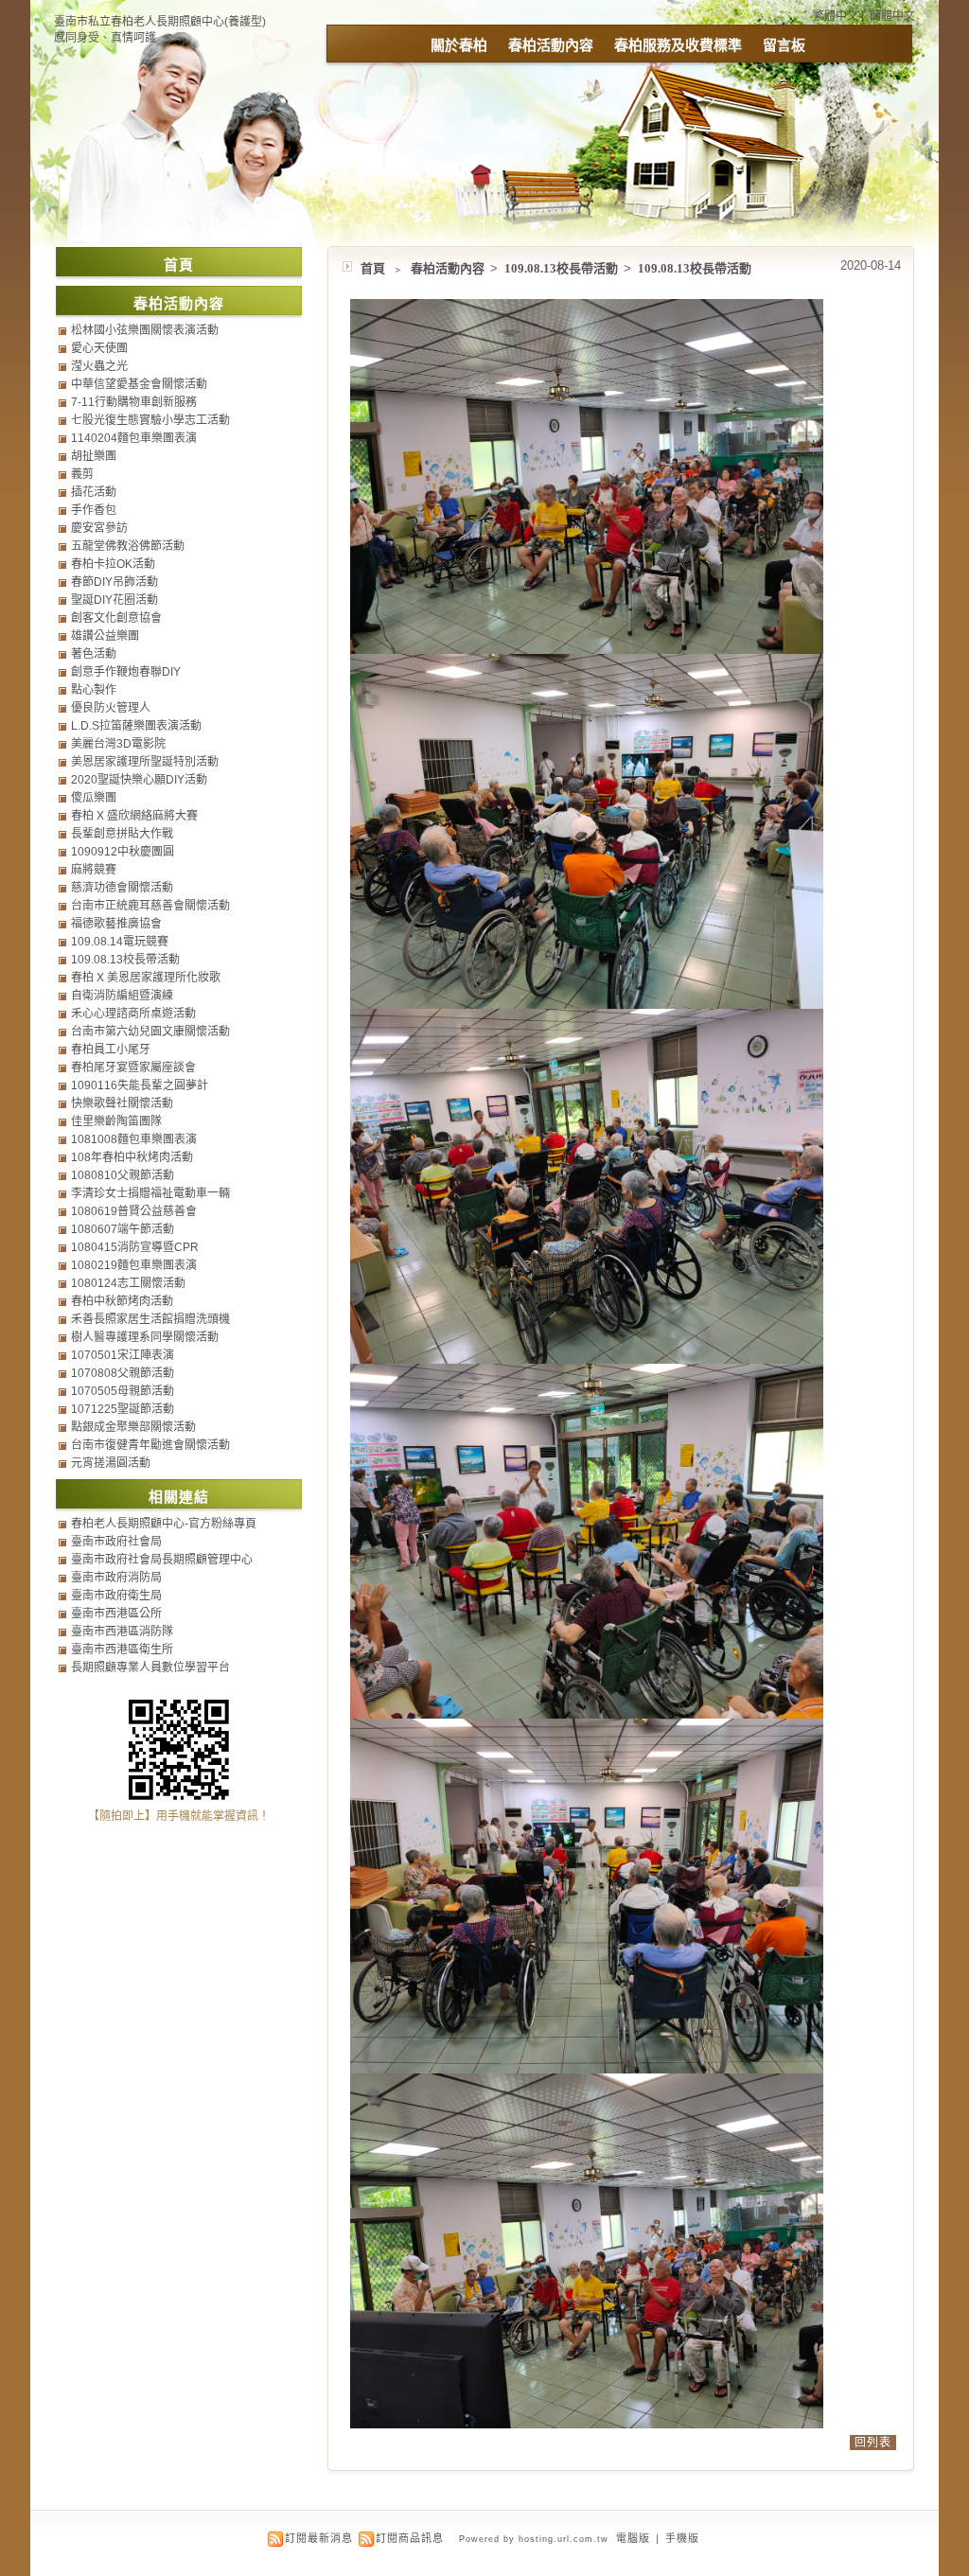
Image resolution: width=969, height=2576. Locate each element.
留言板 (784, 45)
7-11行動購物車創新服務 (134, 402)
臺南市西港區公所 (116, 1614)
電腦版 (633, 2538)
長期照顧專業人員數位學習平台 (150, 1667)
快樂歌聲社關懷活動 (122, 1103)
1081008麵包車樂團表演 (134, 1139)
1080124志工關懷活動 (128, 1283)
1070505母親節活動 (123, 1391)
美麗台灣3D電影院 (118, 744)
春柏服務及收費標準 (678, 45)
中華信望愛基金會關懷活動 (139, 384)
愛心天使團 (99, 348)
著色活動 (94, 654)
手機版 (682, 2538)
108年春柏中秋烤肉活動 (132, 1157)
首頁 (373, 268)
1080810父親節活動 (123, 1175)
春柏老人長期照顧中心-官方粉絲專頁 (164, 1524)
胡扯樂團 (94, 456)
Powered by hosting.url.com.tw (534, 2539)
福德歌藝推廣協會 (116, 924)
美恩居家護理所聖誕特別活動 (145, 762)
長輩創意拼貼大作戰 (122, 834)
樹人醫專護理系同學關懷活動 (145, 1337)
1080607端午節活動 (123, 1229)
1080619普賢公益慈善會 (134, 1211)
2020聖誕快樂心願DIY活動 (139, 780)
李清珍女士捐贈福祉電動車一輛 (150, 1193)
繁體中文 (836, 16)
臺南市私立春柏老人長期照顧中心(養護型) (160, 22)
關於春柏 (459, 45)
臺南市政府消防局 (116, 1578)
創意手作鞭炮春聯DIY (126, 672)
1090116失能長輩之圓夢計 (140, 1085)
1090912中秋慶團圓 (123, 852)
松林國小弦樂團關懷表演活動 (145, 330)
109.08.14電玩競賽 (120, 942)
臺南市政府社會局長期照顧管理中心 (162, 1560)
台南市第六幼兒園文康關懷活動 (150, 1032)
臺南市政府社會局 (116, 1542)
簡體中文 (892, 16)
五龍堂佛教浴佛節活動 (128, 546)
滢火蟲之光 (99, 366)
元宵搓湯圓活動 (111, 1463)
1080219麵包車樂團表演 (134, 1265)
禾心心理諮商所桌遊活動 (133, 1014)
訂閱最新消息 (319, 2538)
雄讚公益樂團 (105, 636)
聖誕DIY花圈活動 (115, 600)
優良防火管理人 (111, 708)
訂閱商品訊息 (410, 2538)
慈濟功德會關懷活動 (122, 888)
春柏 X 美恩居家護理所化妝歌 (146, 978)
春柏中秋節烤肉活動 (122, 1301)
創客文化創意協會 (116, 618)
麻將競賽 (94, 870)
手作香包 (94, 510)
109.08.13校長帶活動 (563, 268)
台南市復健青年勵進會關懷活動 (150, 1445)
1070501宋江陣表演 (123, 1355)
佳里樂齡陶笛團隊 (116, 1121)
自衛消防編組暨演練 (122, 996)
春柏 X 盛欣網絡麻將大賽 (134, 816)
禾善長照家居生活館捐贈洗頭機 (150, 1319)
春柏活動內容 (551, 45)
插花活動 (94, 492)
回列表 (873, 2443)
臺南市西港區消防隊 (122, 1632)
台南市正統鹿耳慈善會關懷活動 (150, 906)
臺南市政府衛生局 (116, 1596)
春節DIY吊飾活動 (115, 582)
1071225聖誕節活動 (123, 1409)
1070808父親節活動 (123, 1373)
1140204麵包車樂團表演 (134, 438)
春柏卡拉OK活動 (113, 564)
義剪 (82, 474)
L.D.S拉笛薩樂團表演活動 (136, 726)
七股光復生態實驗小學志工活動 (150, 420)
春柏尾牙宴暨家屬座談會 (133, 1067)
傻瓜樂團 (94, 798)
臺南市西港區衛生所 (122, 1650)
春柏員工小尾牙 (111, 1050)
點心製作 (94, 690)
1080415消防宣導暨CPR (135, 1247)
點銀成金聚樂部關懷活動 (133, 1427)
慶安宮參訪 (99, 528)
